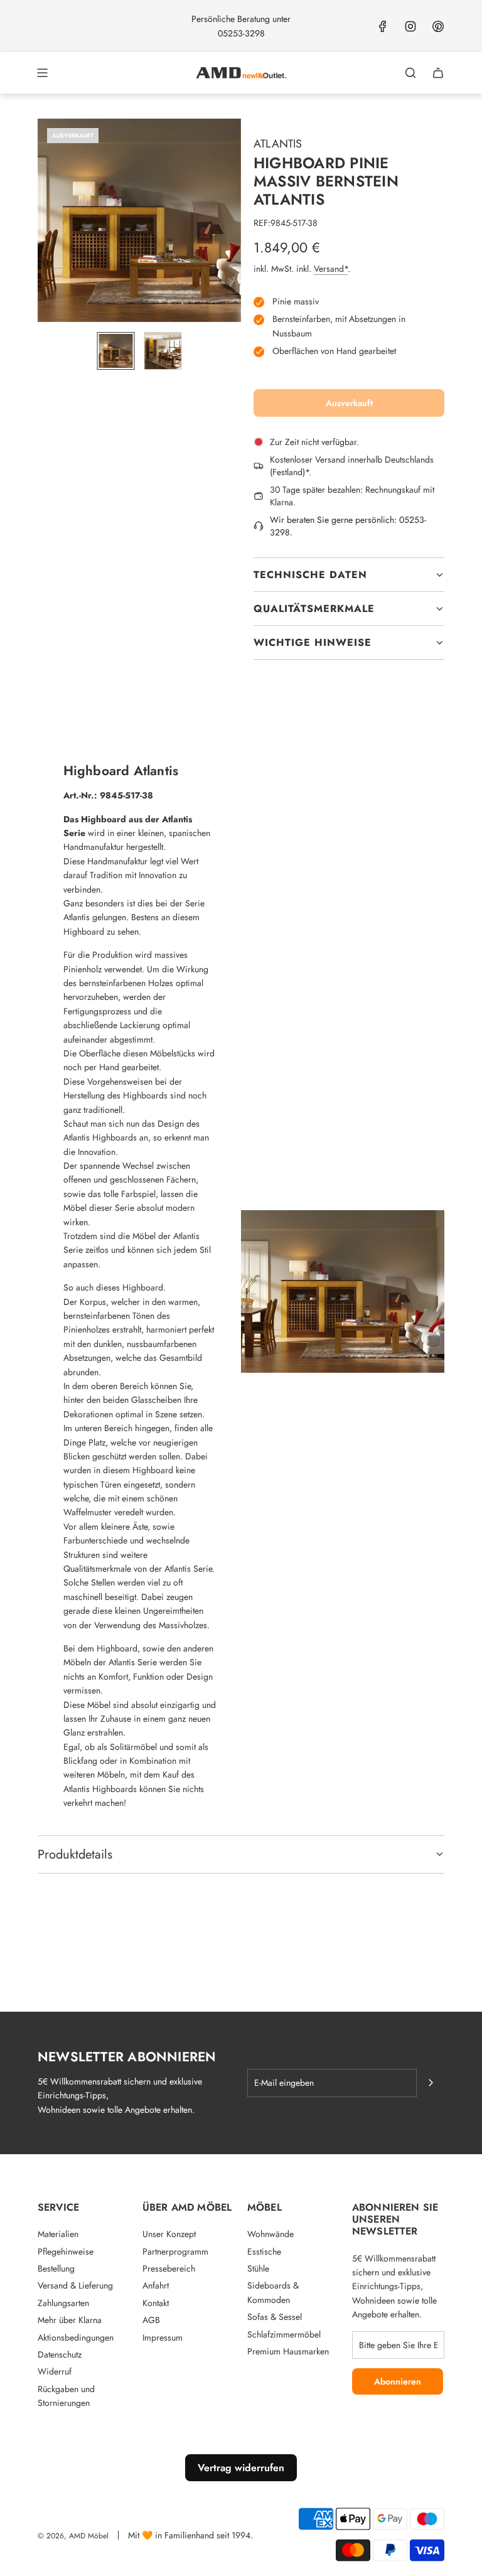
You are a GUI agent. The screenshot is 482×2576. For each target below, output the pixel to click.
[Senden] (431, 2083)
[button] (48, 220)
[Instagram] (410, 26)
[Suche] (410, 73)
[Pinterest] (438, 26)
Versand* (331, 269)
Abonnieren (398, 2381)
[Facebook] (383, 26)
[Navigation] (42, 73)
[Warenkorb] (438, 73)
